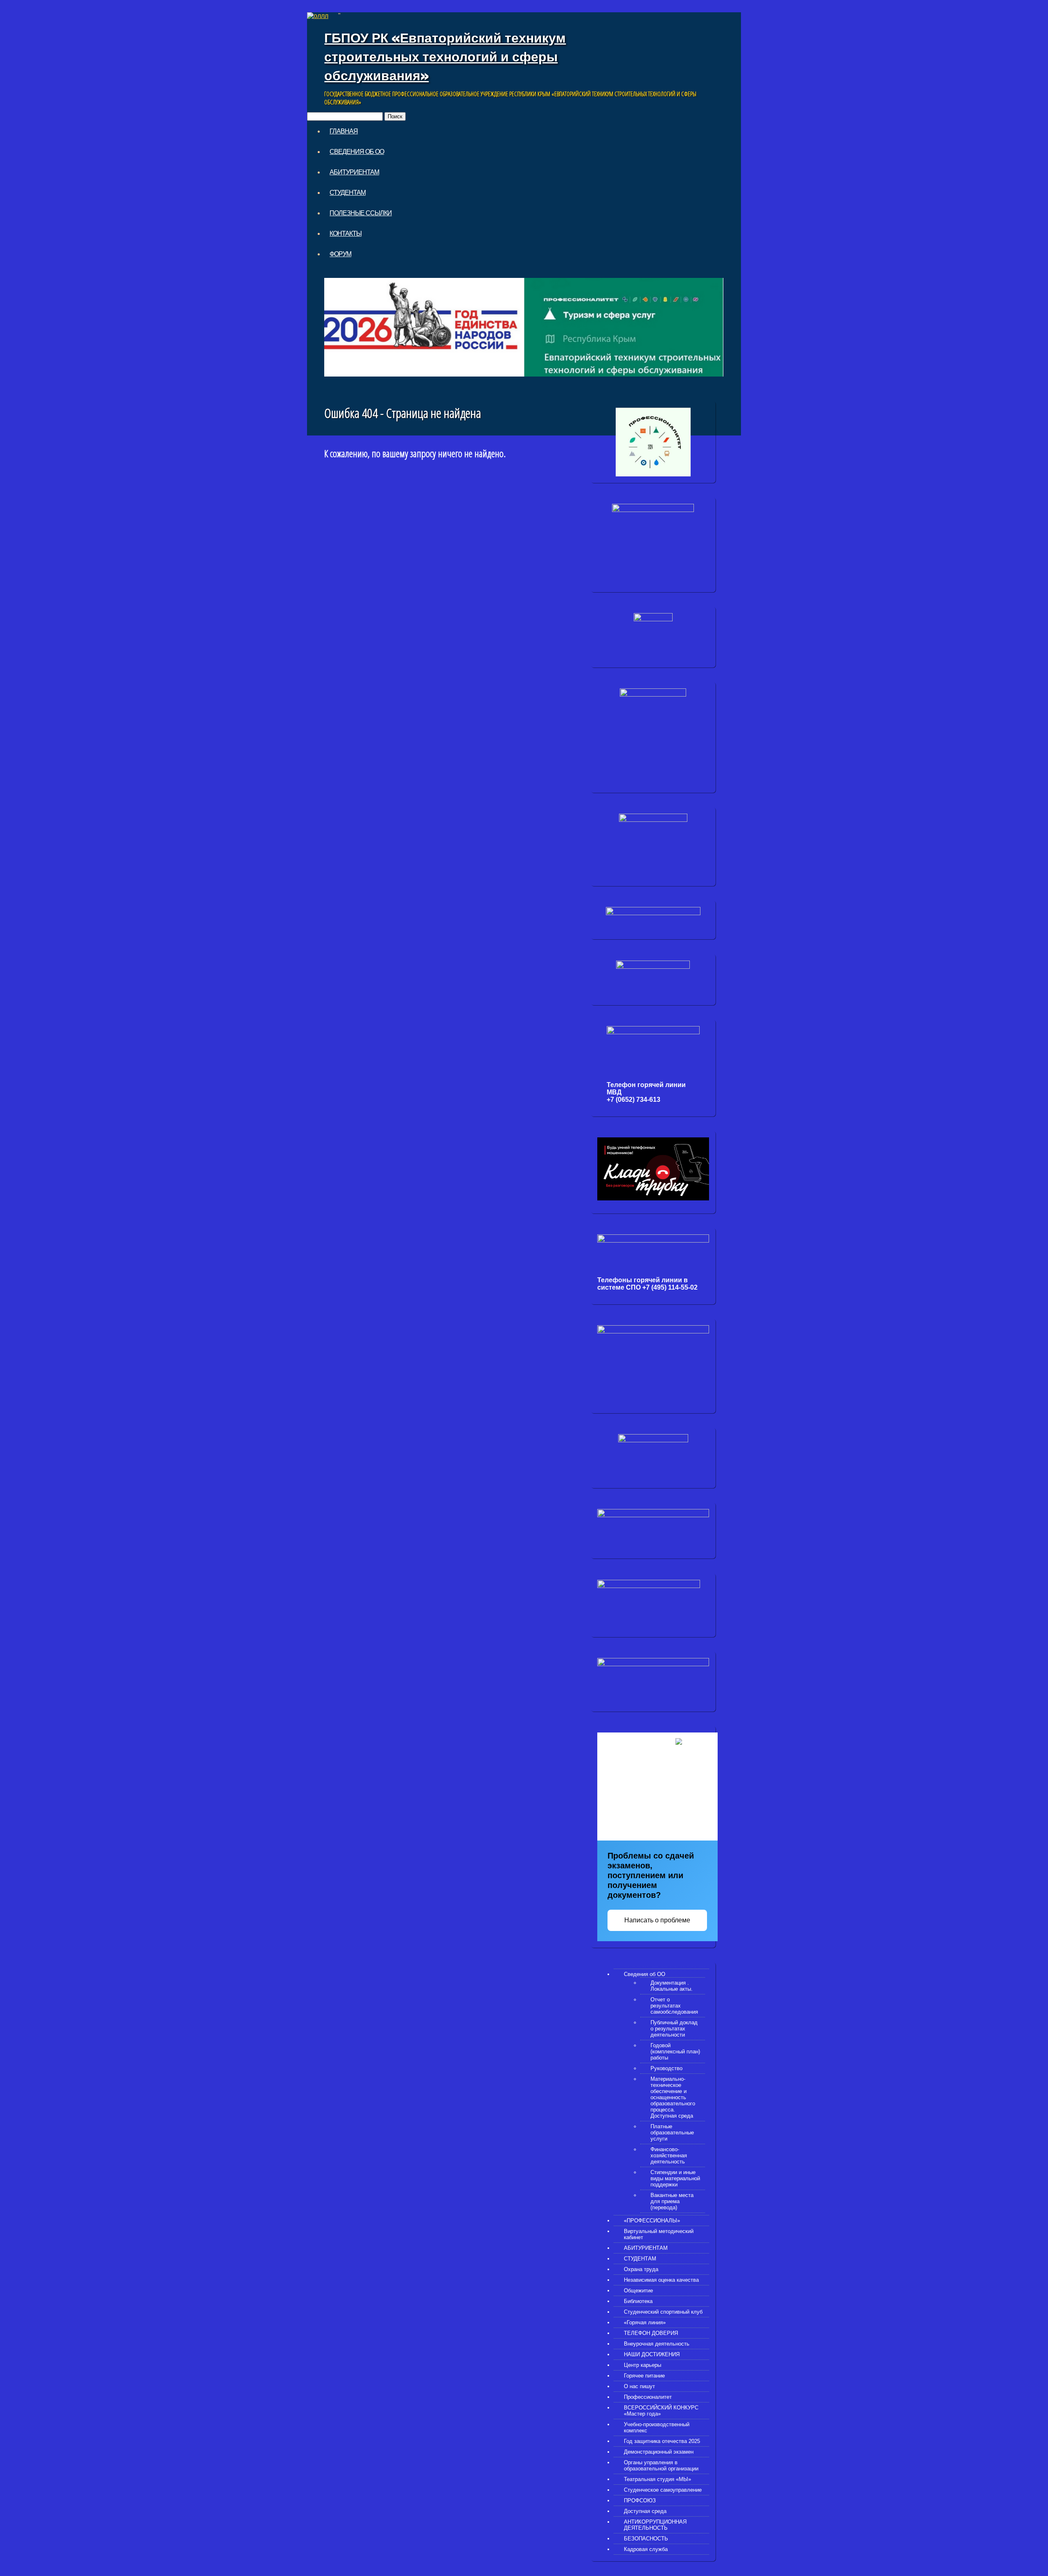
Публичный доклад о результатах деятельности (674, 2029)
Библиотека (638, 2301)
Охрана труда (641, 2269)
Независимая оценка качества (661, 2280)
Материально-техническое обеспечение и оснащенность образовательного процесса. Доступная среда (673, 2097)
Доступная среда (645, 2511)
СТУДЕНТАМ (348, 192)
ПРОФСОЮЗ (640, 2500)
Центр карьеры (643, 2365)
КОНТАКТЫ (346, 233)
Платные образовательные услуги (672, 2133)
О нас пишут (639, 2386)
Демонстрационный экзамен (659, 2452)
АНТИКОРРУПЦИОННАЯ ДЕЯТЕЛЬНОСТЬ (655, 2525)
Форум (340, 254)
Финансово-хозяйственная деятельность (669, 2155)
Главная (344, 131)
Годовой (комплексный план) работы (675, 2052)
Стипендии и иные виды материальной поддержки (675, 2178)
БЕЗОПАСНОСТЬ (646, 2539)
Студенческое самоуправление (663, 2490)
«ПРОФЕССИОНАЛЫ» (652, 2221)
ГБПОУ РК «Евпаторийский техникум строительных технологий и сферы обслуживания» (445, 56)
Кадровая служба (646, 2549)
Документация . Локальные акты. (672, 1986)
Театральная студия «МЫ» (657, 2479)
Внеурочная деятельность (657, 2344)
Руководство (666, 2068)
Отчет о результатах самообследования (674, 2006)
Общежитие (638, 2291)
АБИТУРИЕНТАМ (354, 172)
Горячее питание (644, 2376)
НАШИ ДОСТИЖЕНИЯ (652, 2354)
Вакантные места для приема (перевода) (672, 2201)
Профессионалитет (648, 2397)
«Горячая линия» (645, 2322)
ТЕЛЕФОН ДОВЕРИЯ (651, 2333)
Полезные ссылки (361, 213)
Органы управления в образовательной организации (661, 2465)
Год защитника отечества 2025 (662, 2441)
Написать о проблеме (657, 1920)
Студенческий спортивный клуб (663, 2312)
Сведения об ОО (357, 151)
